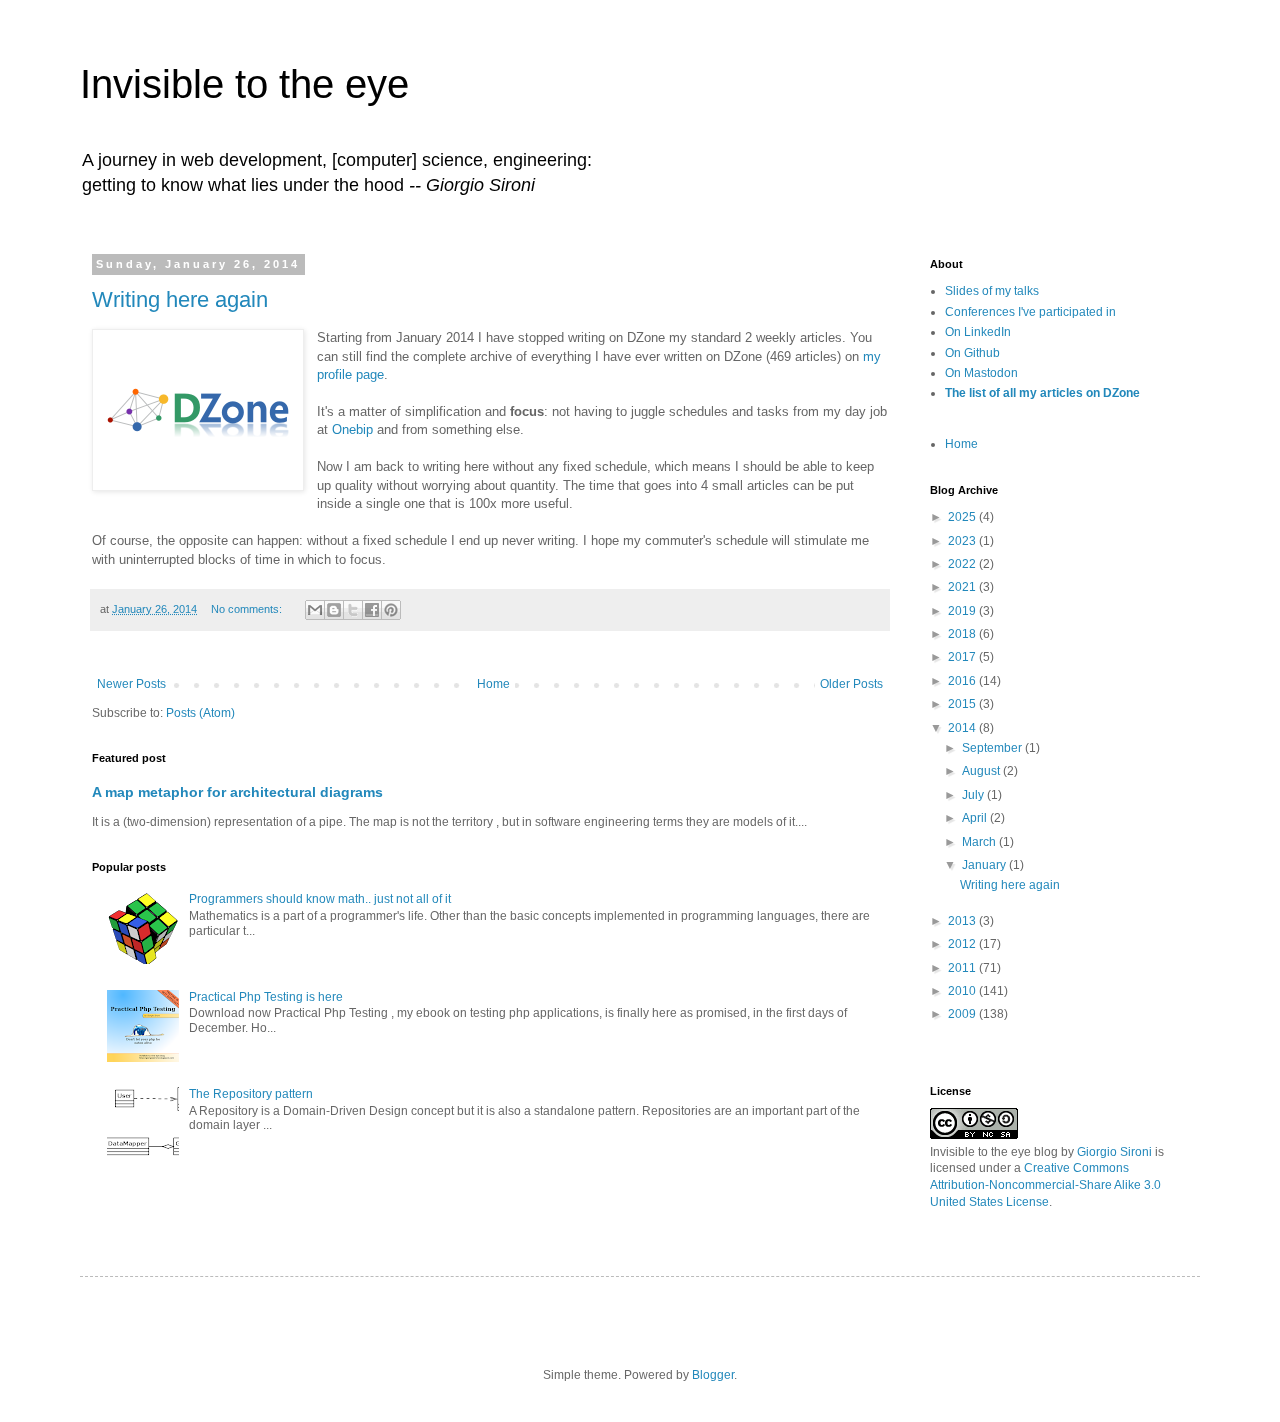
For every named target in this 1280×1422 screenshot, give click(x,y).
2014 (963, 728)
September (993, 748)
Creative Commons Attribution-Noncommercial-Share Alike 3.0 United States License (1045, 1185)
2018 (963, 634)
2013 (963, 921)
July (974, 795)
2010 (963, 991)
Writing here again (180, 299)
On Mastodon (981, 373)
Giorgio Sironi (1114, 1152)
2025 (963, 517)
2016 (963, 681)
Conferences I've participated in (1030, 312)
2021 (963, 587)
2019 (963, 611)
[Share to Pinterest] (391, 610)
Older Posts (851, 684)
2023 (963, 541)
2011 (963, 968)
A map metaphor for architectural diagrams (237, 792)
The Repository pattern (251, 1094)
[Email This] (315, 610)
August (982, 771)
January (985, 865)
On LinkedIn (978, 332)
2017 (963, 657)
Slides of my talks (992, 291)
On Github (972, 353)
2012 (963, 944)
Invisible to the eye (244, 84)
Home (493, 684)
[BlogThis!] (334, 610)
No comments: (248, 609)
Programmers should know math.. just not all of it (320, 899)
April (976, 818)
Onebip (352, 429)
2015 (963, 704)
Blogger (713, 1375)
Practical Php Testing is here (266, 997)
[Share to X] (353, 610)
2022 (963, 564)
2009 (963, 1014)
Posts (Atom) (200, 713)
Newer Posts (131, 684)
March (980, 842)
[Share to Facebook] (372, 610)
